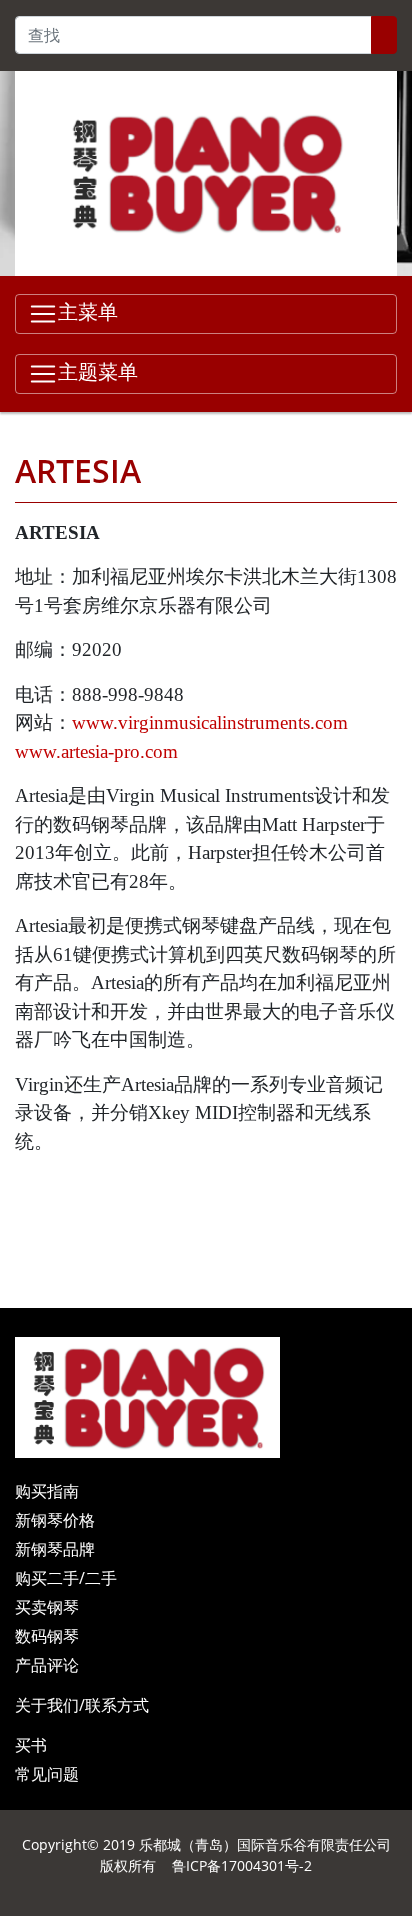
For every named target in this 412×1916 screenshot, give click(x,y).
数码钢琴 (47, 1636)
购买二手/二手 (66, 1578)
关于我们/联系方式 (82, 1705)
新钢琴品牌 (55, 1549)
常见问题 (47, 1774)
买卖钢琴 (47, 1607)
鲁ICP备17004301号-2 (242, 1865)
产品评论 (47, 1665)
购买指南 (47, 1491)
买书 (31, 1745)
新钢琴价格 (55, 1520)
